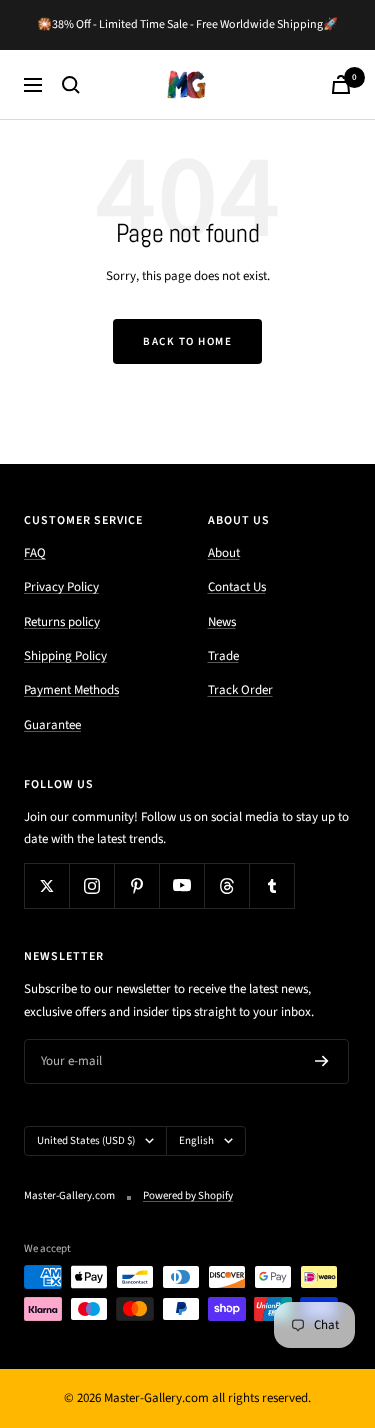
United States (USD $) (86, 1140)
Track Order (240, 690)
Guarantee (52, 725)
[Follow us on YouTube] (181, 885)
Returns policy (62, 622)
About (224, 553)
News (222, 622)
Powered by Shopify (188, 1195)
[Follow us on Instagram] (91, 885)
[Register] (322, 1062)
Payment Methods (71, 690)
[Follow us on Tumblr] (271, 885)
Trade (223, 656)
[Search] (71, 85)
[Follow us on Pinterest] (136, 885)
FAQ (35, 553)
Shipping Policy (65, 656)
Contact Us (237, 587)
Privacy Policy (61, 587)
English (196, 1140)
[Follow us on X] (46, 885)
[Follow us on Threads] (226, 885)
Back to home (187, 341)
